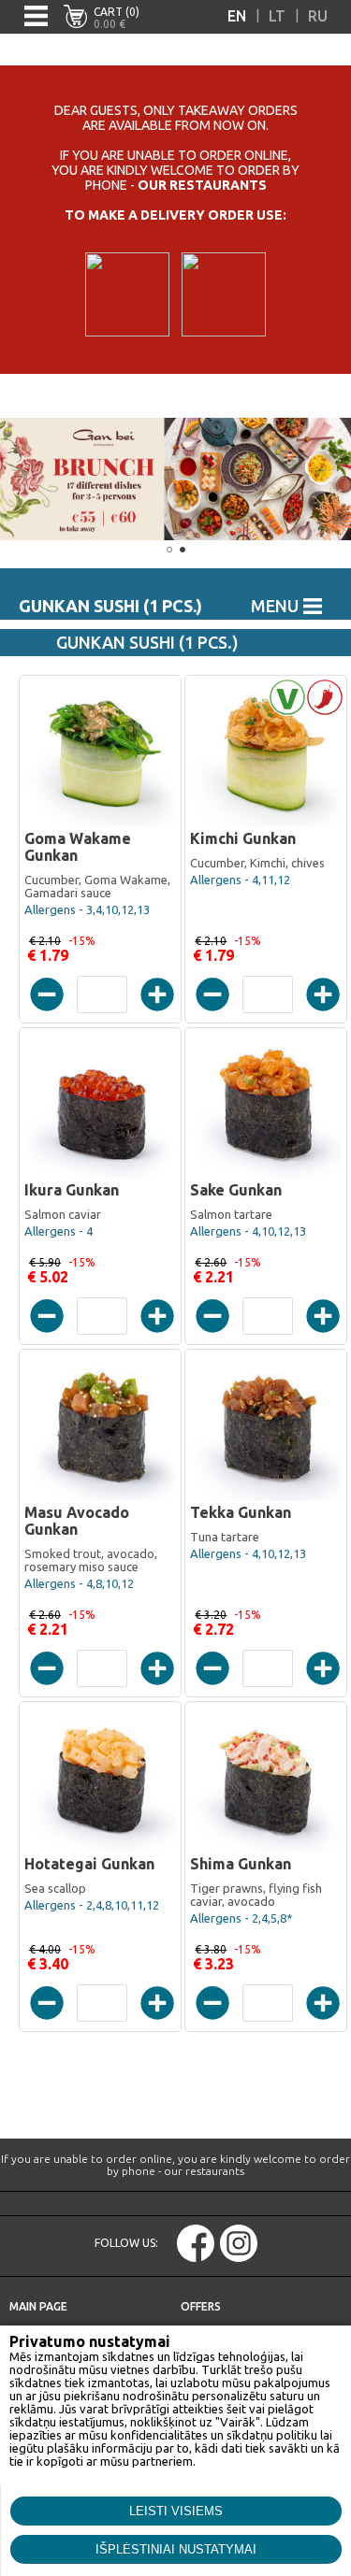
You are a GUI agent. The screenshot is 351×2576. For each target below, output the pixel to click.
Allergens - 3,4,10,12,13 (87, 909)
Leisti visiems (176, 2511)
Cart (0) (117, 12)
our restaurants (202, 185)
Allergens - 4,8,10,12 (79, 1583)
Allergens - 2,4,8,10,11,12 (92, 1905)
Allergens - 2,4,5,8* (241, 1918)
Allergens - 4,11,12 (240, 880)
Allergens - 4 (58, 1231)
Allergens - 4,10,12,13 (248, 1231)
